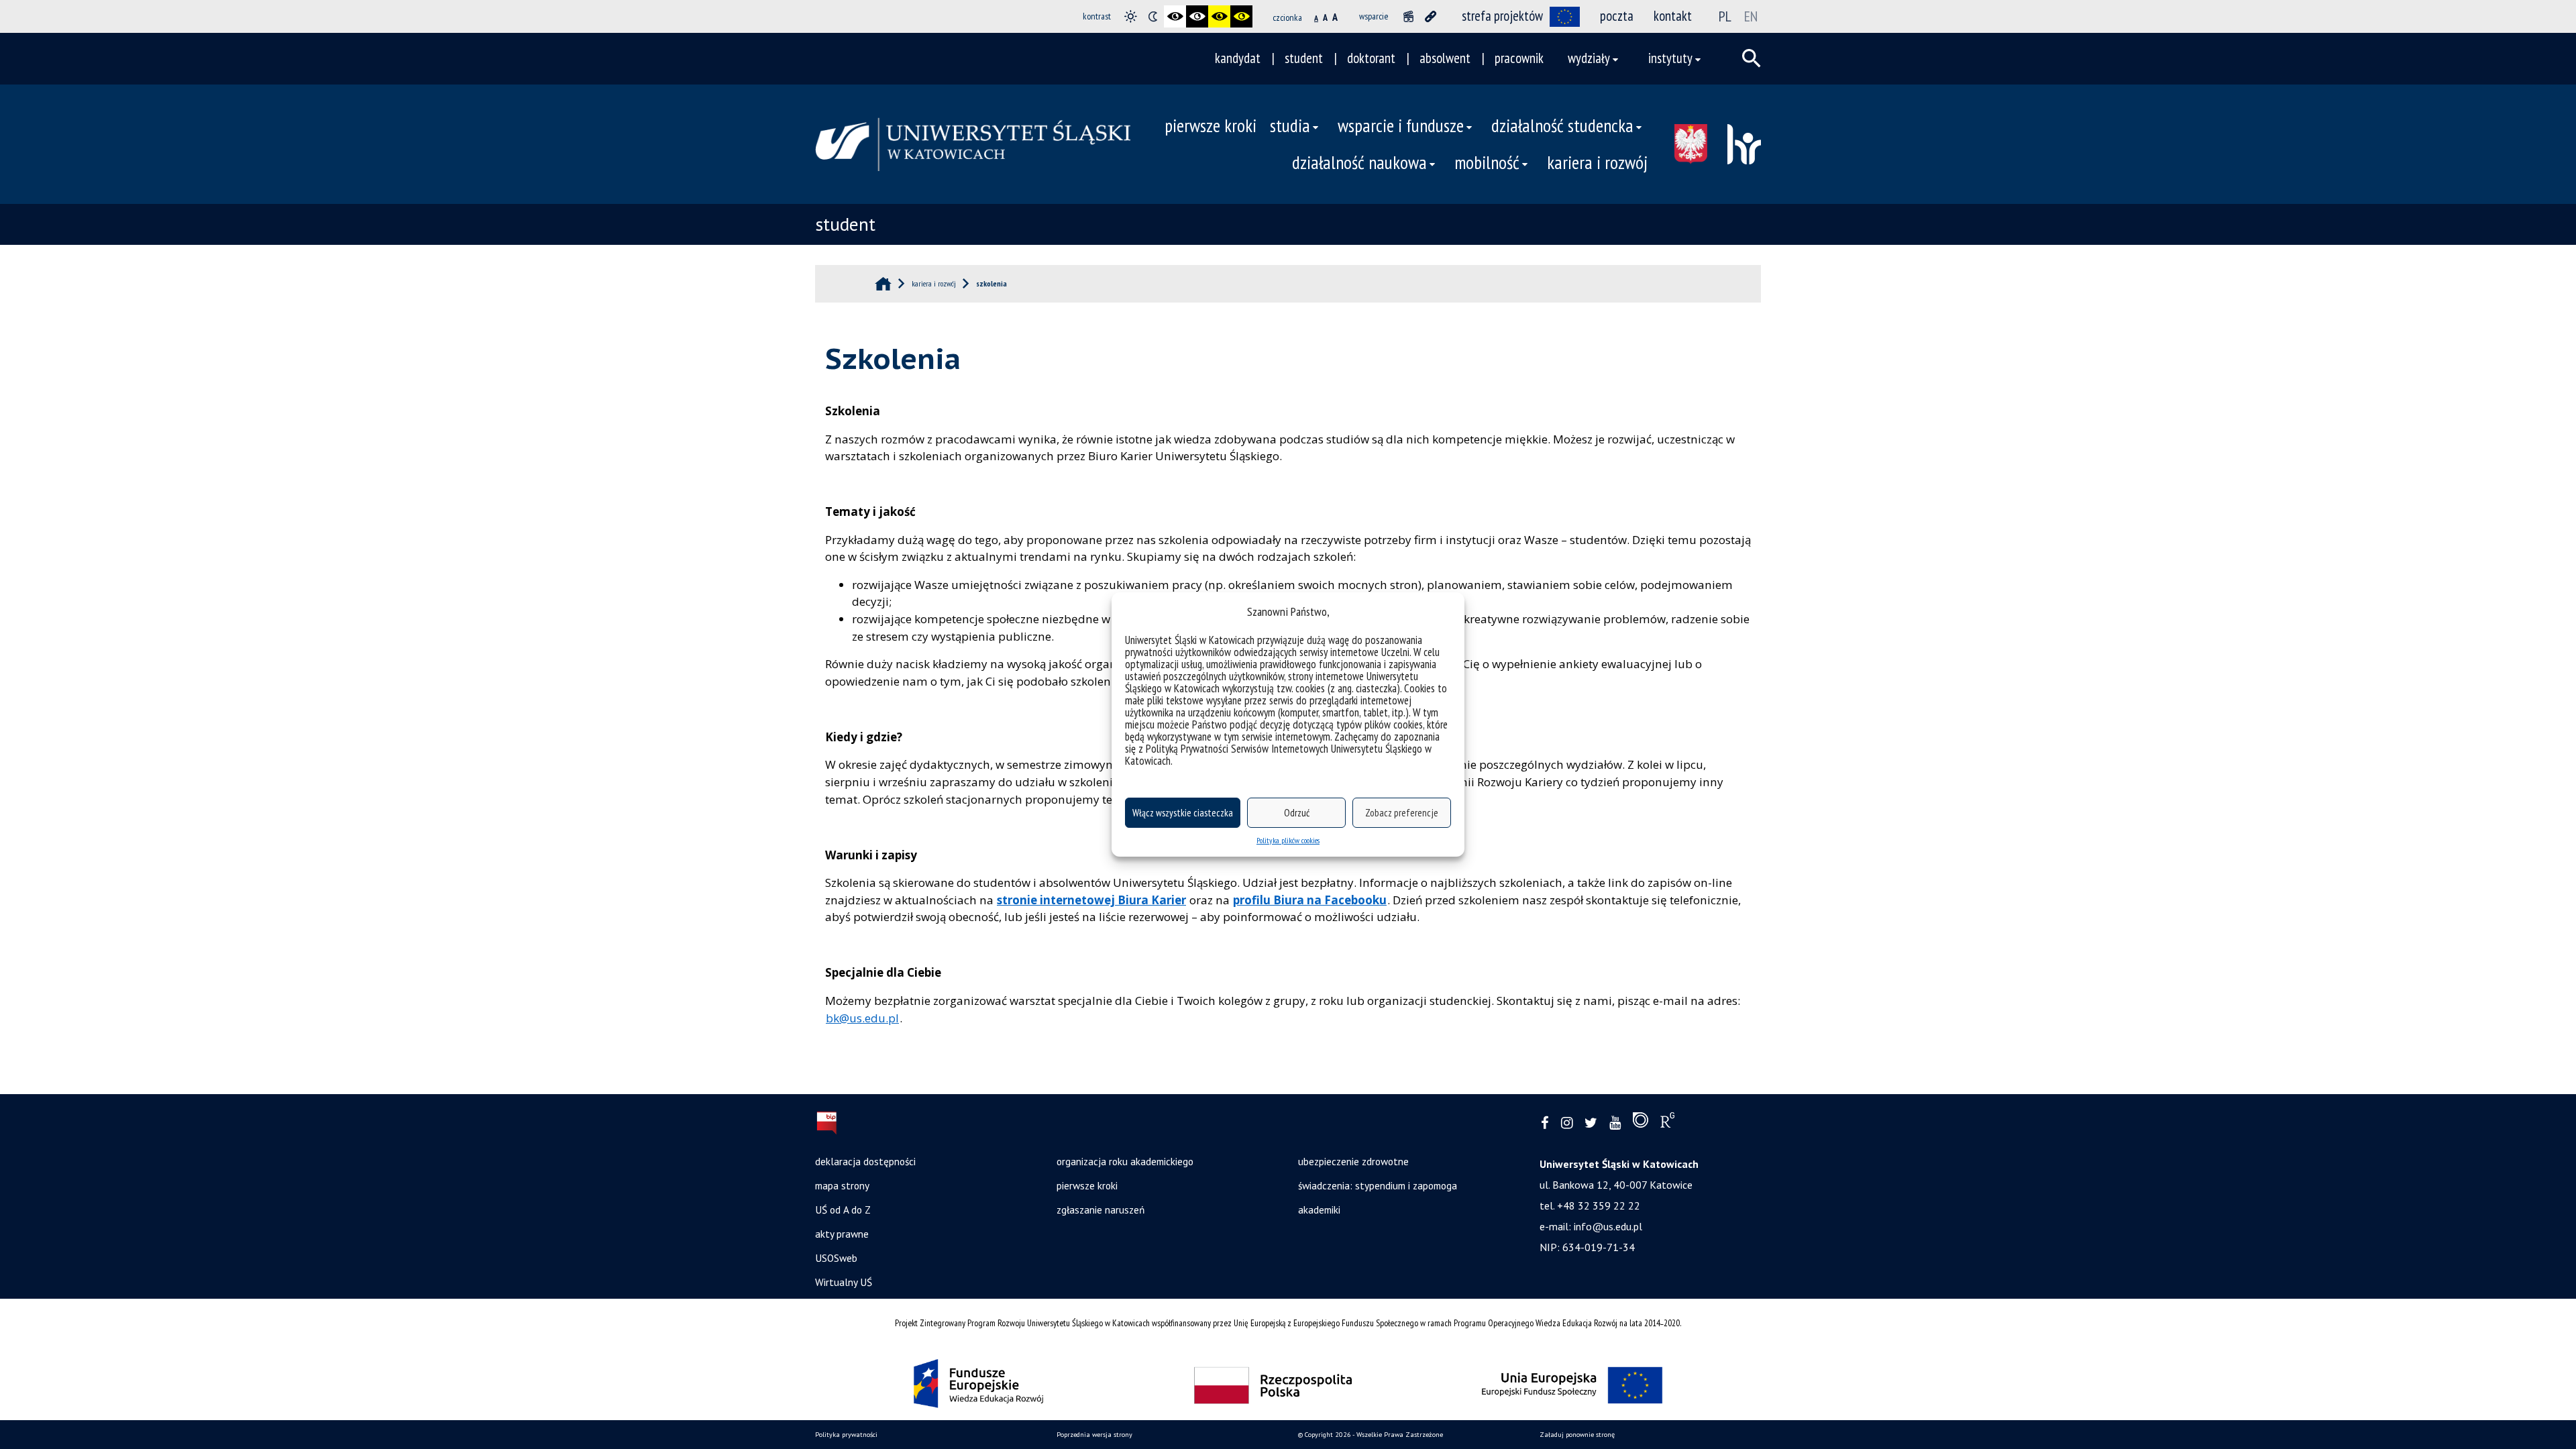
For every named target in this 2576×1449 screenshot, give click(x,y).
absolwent (1445, 58)
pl (1725, 16)
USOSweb (836, 1258)
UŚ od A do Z (843, 1210)
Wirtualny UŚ (844, 1282)
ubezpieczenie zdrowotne (1353, 1161)
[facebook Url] (1545, 1123)
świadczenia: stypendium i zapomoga (1378, 1185)
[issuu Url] (1641, 1123)
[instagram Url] (1567, 1123)
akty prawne (842, 1234)
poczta (1617, 16)
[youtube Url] (1615, 1123)
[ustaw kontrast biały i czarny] (1197, 16)
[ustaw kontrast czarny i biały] (1175, 16)
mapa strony (842, 1185)
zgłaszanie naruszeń (1101, 1210)
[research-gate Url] (1667, 1123)
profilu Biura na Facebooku (1310, 900)
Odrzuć (1297, 813)
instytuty (1670, 58)
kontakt (1673, 16)
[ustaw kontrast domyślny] (1131, 16)
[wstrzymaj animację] (1408, 16)
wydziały (1589, 58)
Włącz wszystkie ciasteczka (1183, 813)
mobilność (1487, 162)
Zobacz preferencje (1402, 813)
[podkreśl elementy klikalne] (1431, 16)
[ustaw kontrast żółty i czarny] (1241, 16)
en (1751, 16)
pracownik (1519, 58)
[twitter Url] (1591, 1123)
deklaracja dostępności (865, 1161)
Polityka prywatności (846, 1435)
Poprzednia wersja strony (1094, 1435)
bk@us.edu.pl (862, 1018)
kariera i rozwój (1597, 162)
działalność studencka (1562, 125)
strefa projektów (1502, 16)
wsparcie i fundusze (1401, 125)
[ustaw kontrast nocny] (1153, 16)
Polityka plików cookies (1288, 840)
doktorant (1371, 58)
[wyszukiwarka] (1752, 58)
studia (1290, 125)
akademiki (1319, 1210)
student (1304, 58)
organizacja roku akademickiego (1125, 1161)
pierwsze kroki (1211, 125)
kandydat (1238, 58)
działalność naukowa (1359, 162)
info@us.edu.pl (1608, 1226)
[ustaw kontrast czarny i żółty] (1219, 16)
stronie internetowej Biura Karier (1091, 900)
